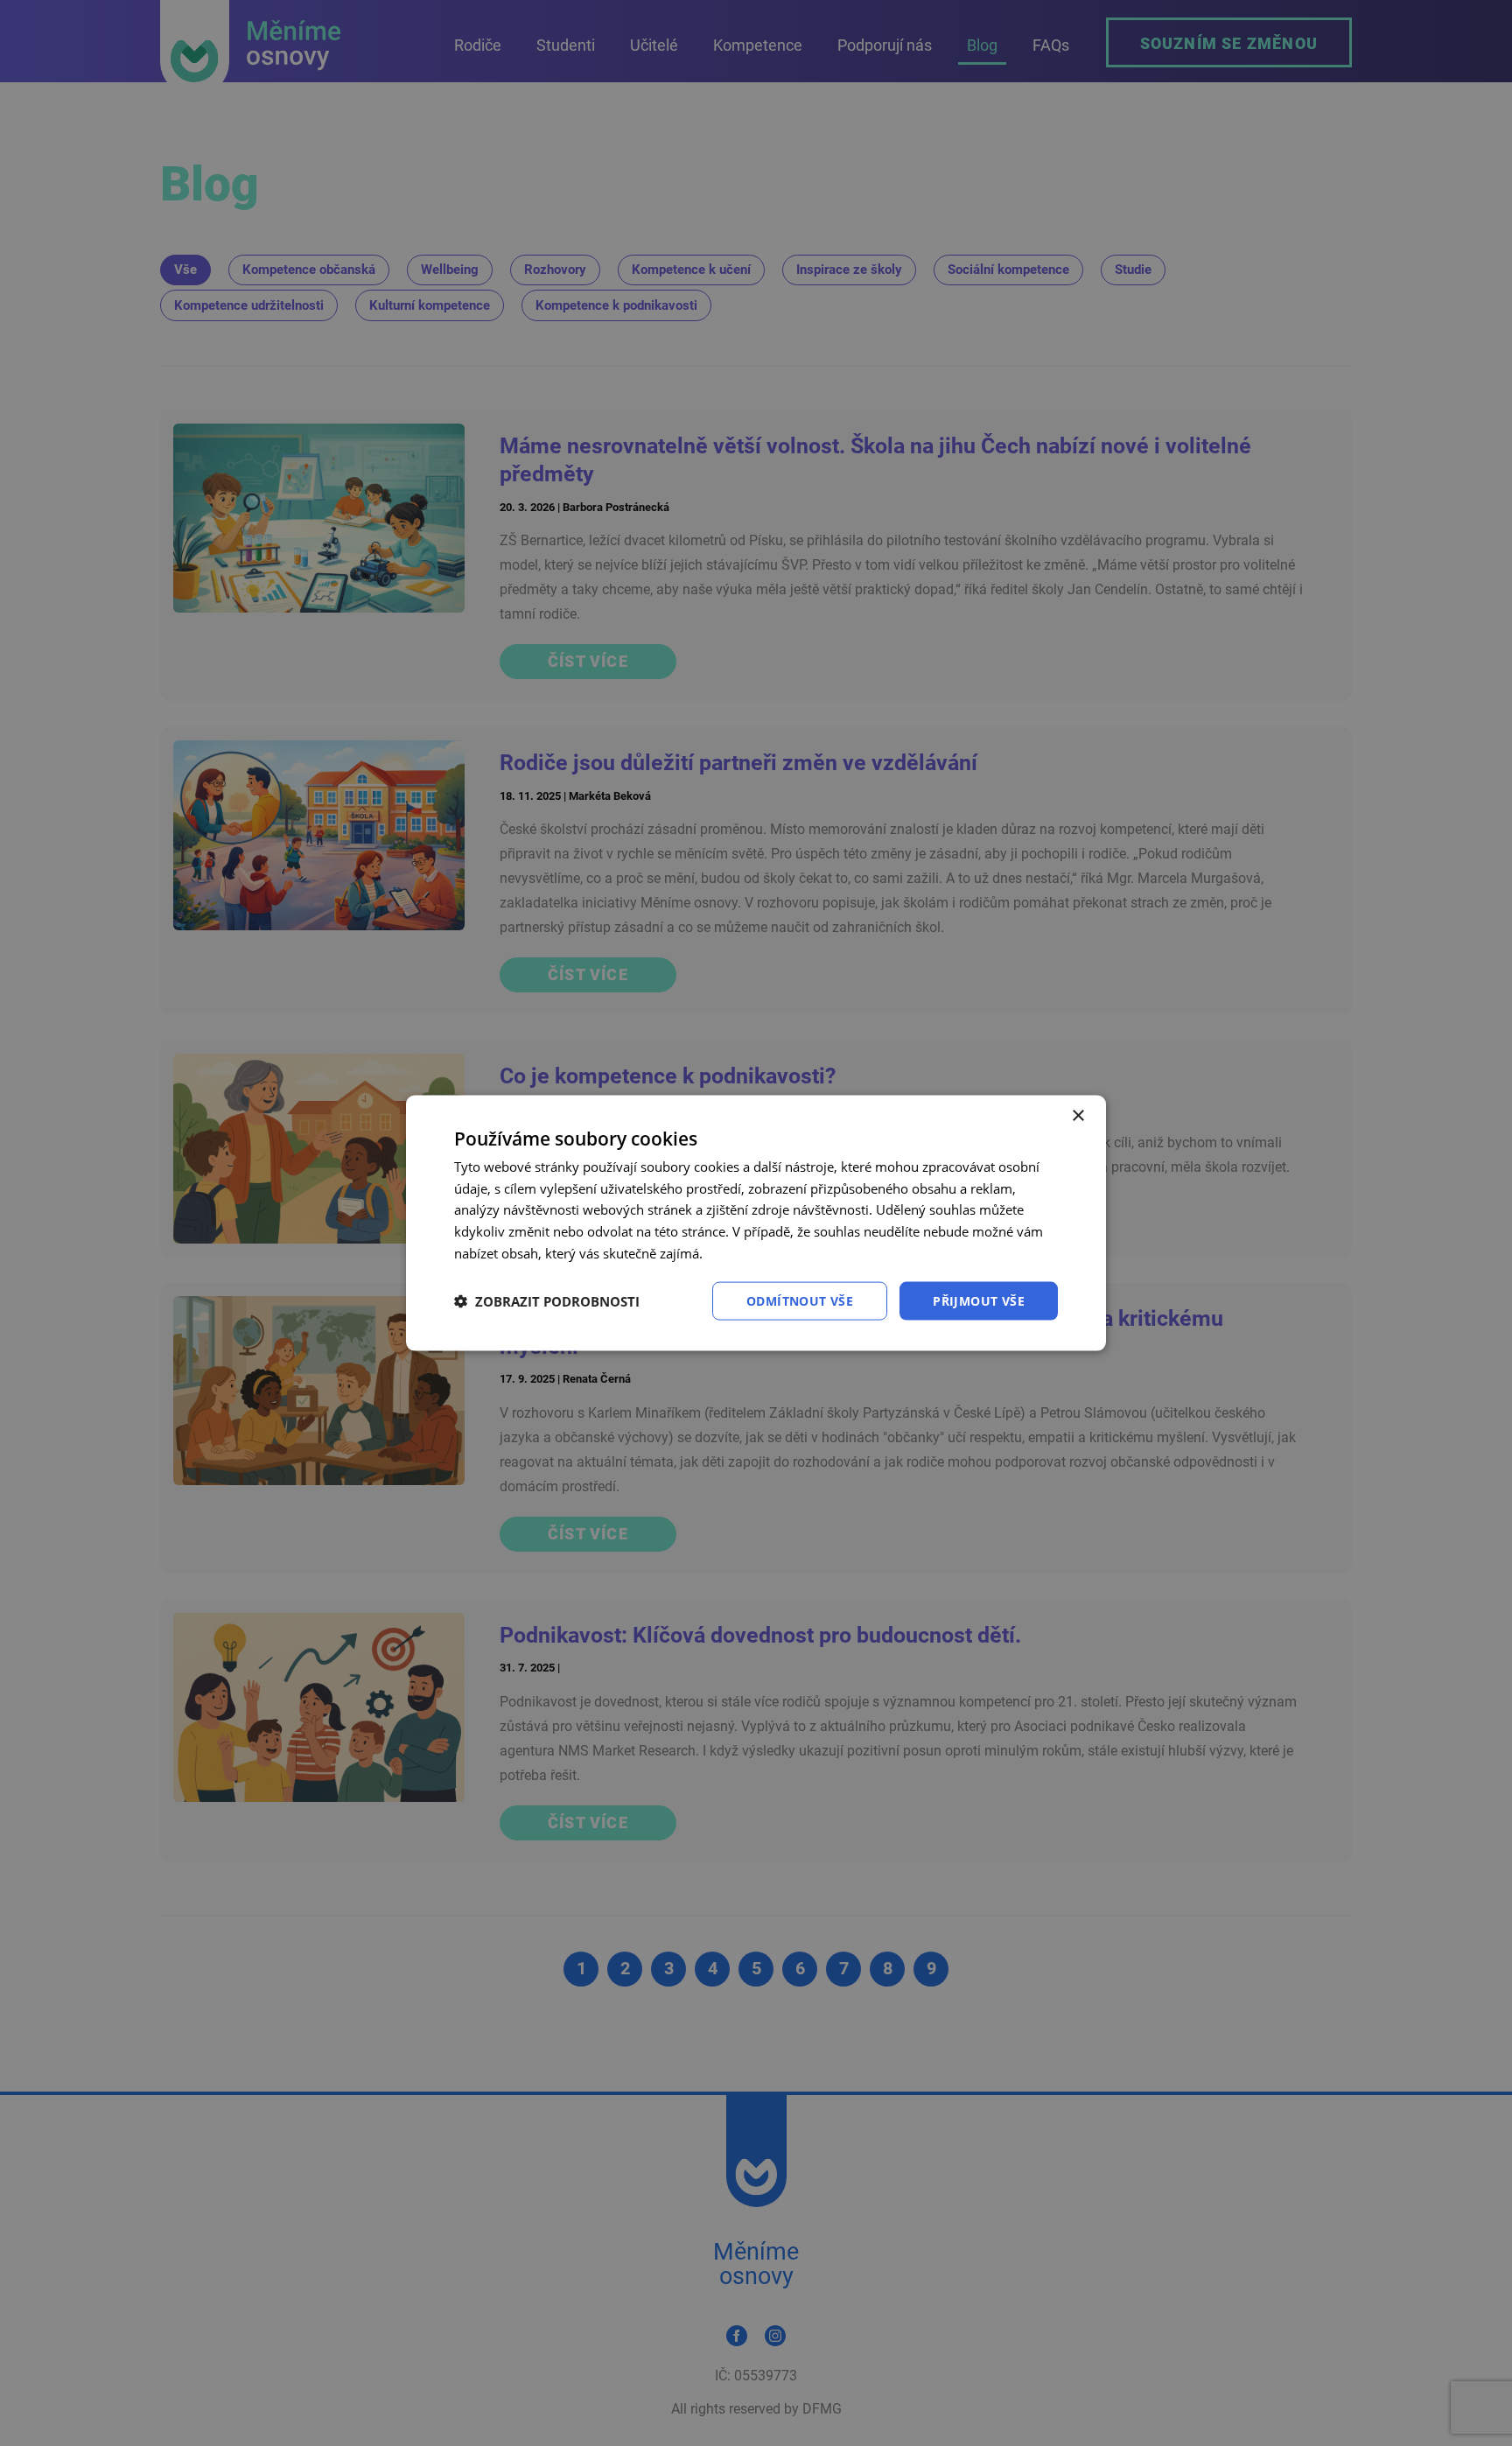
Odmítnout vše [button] (800, 1300)
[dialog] (756, 1223)
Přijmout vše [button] (979, 1300)
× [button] (1078, 1115)
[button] (547, 1301)
